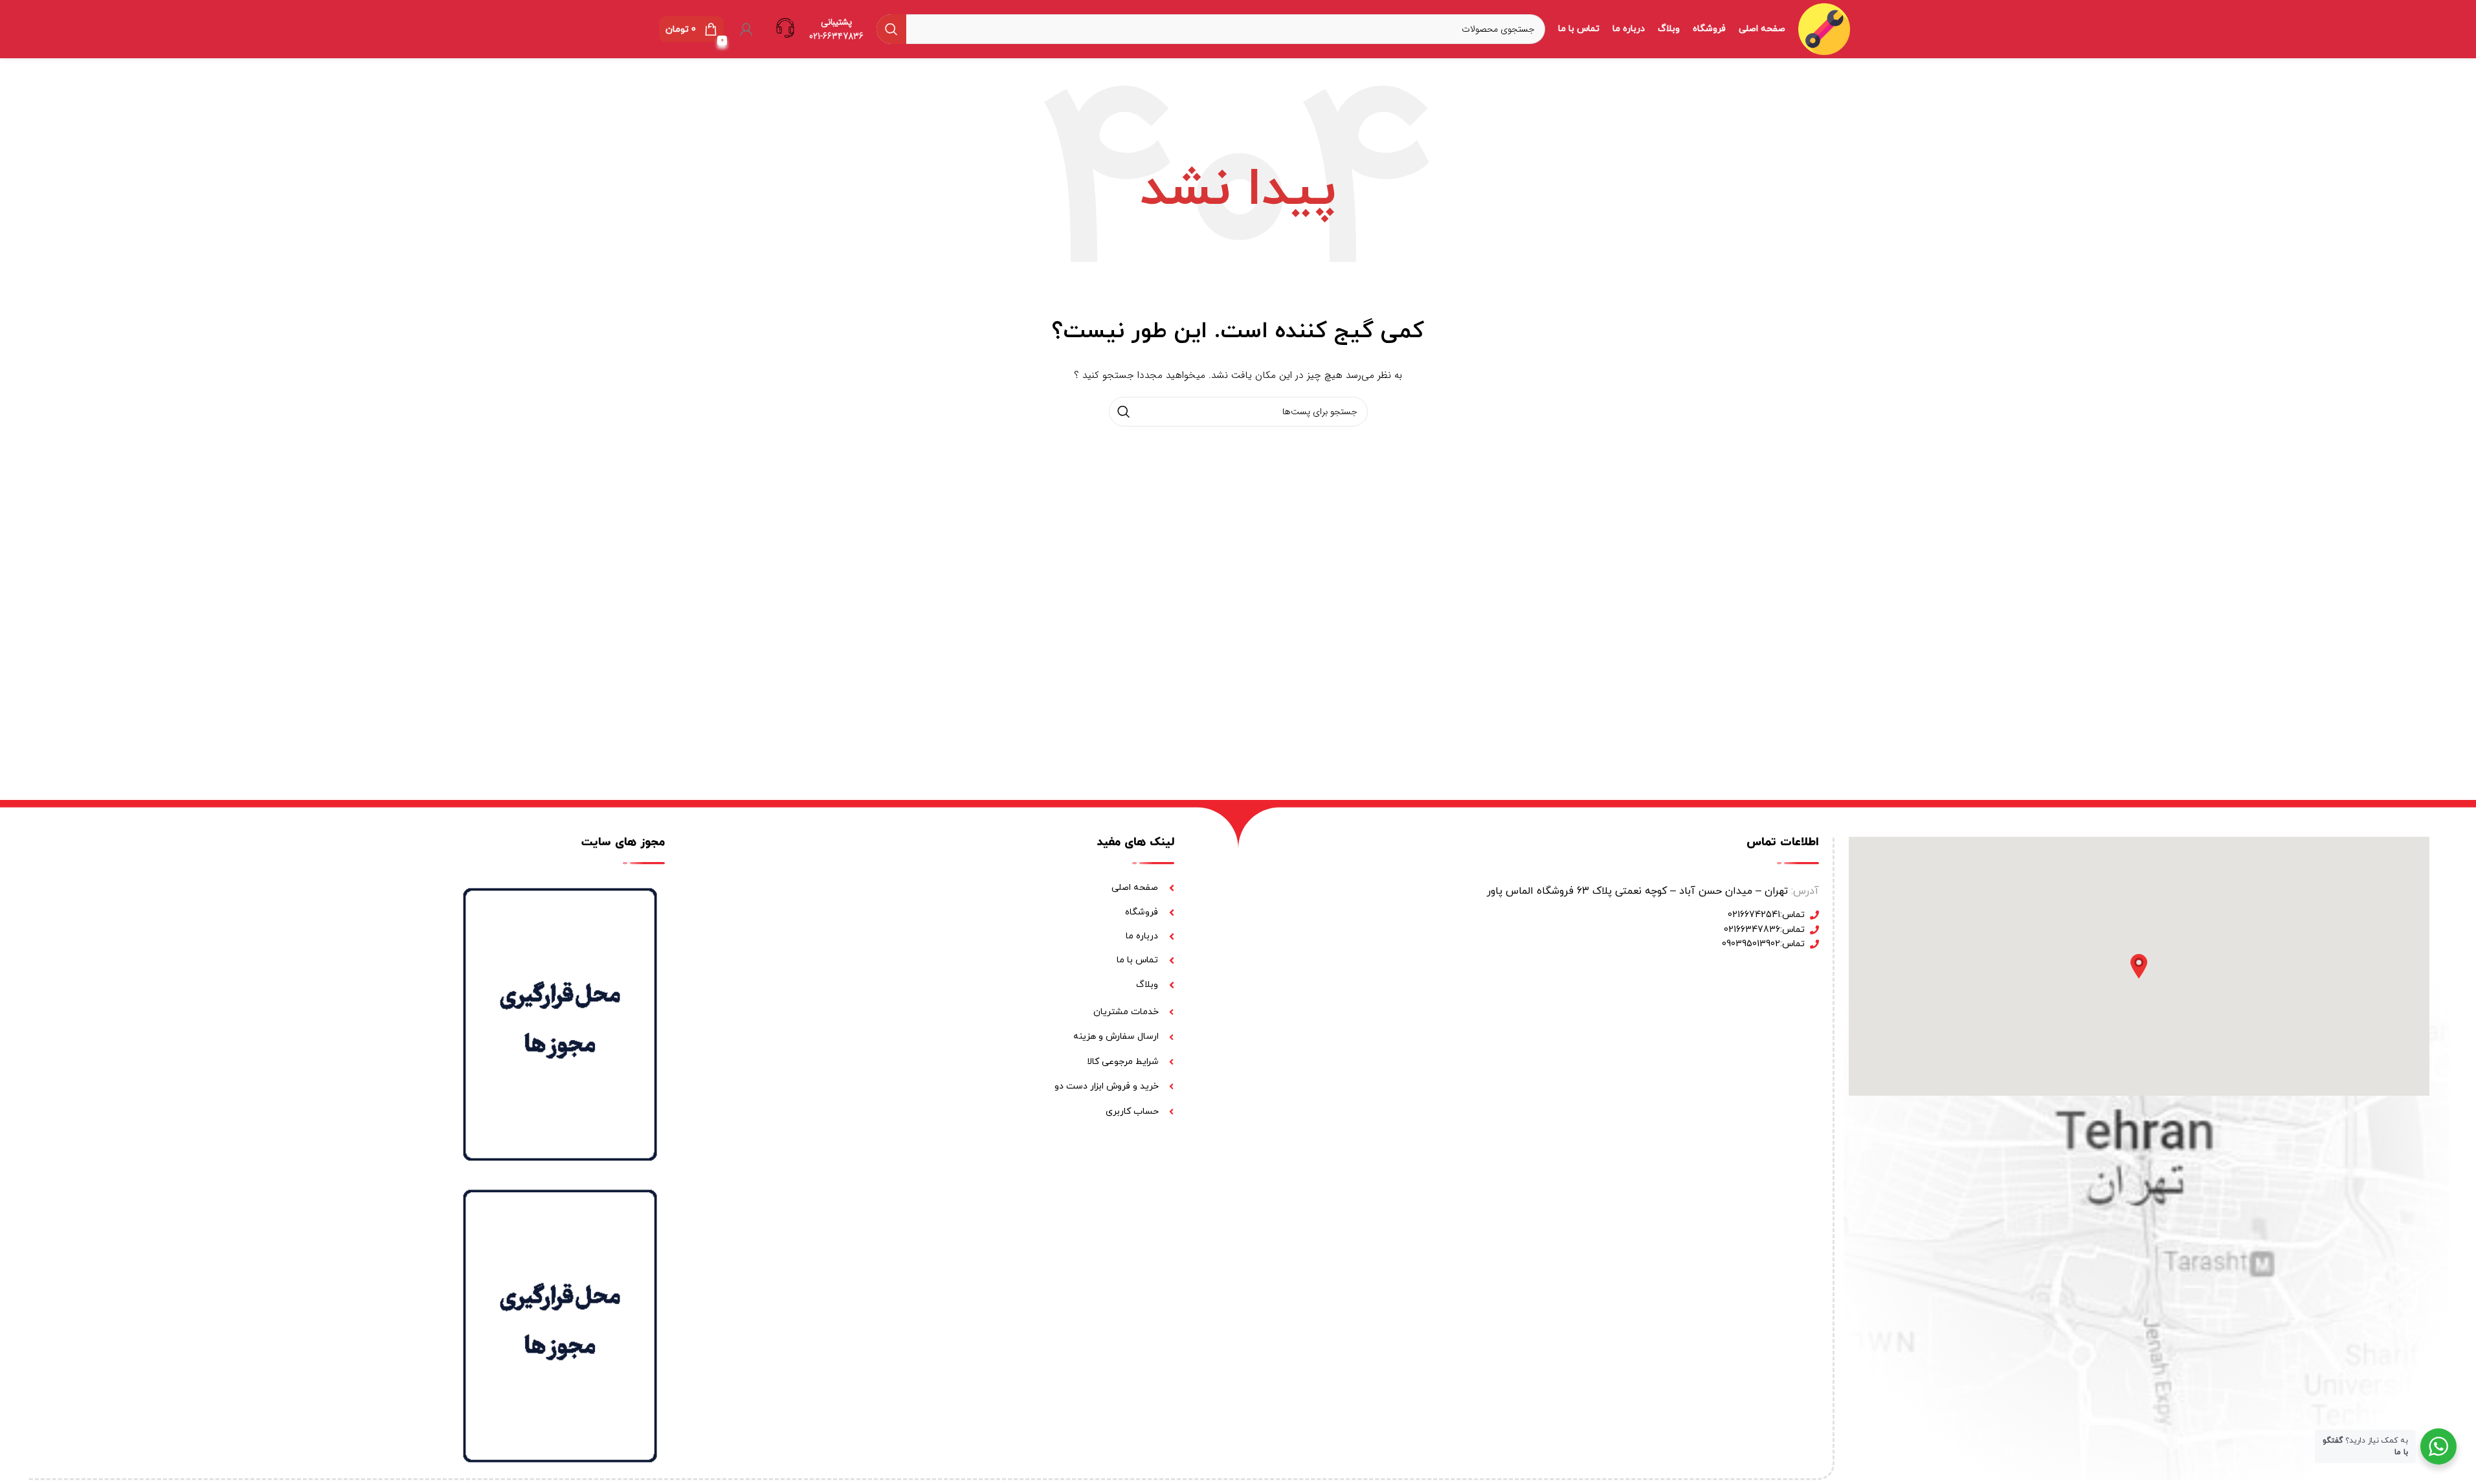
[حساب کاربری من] (746, 29)
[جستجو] (891, 29)
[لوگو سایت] (1824, 28)
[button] (2139, 966)
